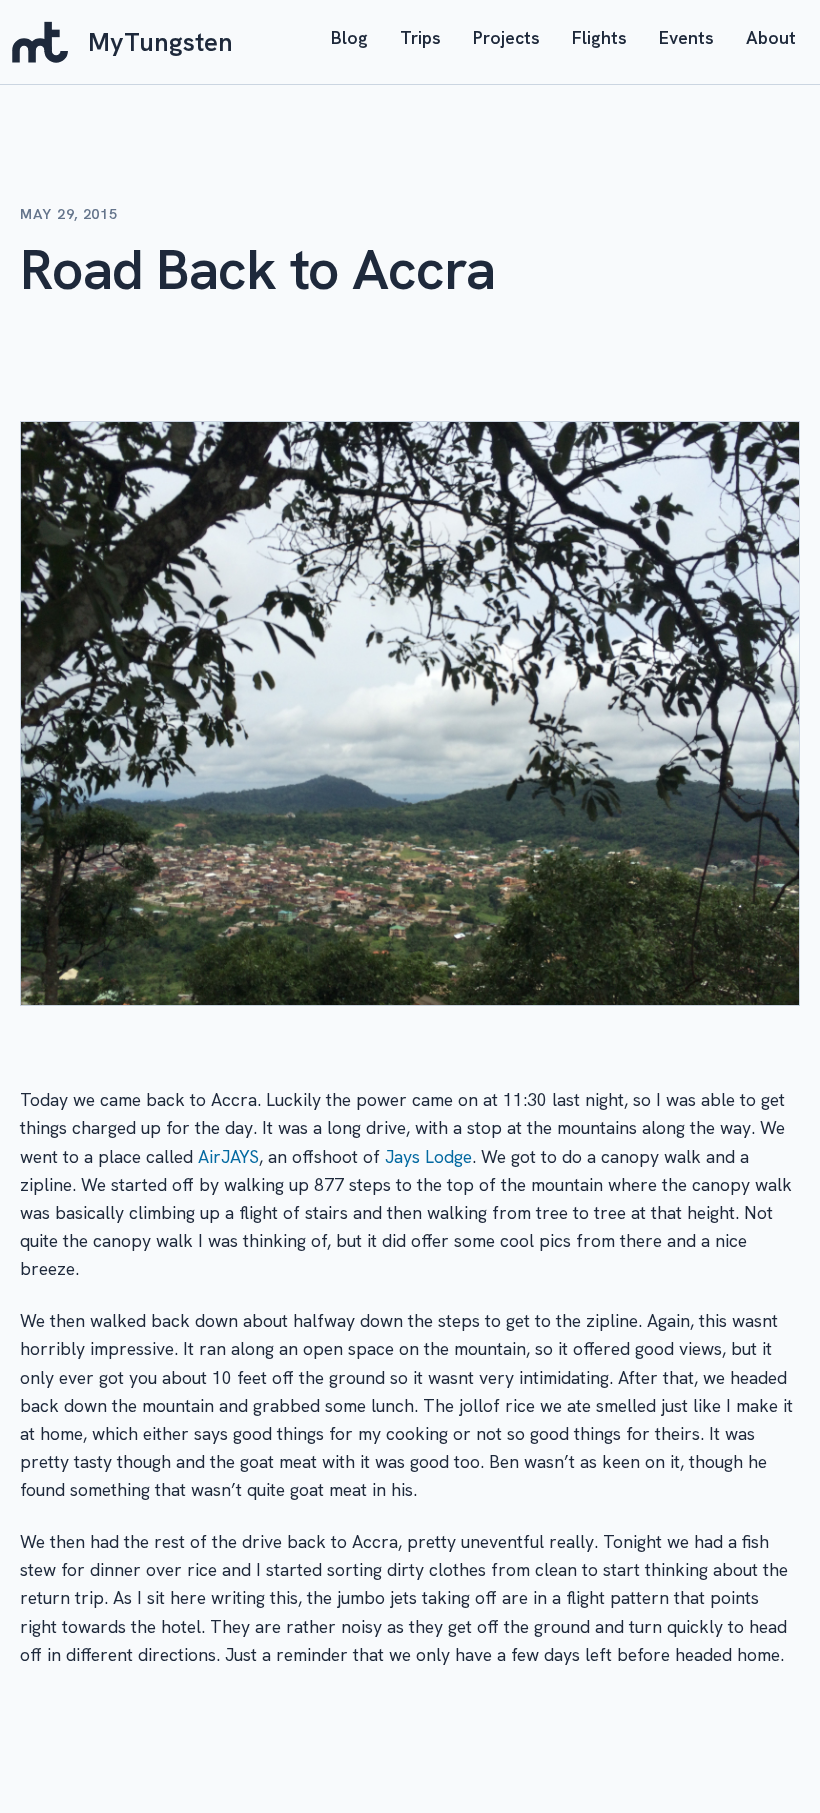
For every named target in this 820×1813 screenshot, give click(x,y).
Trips (420, 37)
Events (686, 37)
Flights (599, 37)
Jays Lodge (428, 1156)
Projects (506, 37)
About (771, 37)
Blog (349, 37)
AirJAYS (228, 1156)
